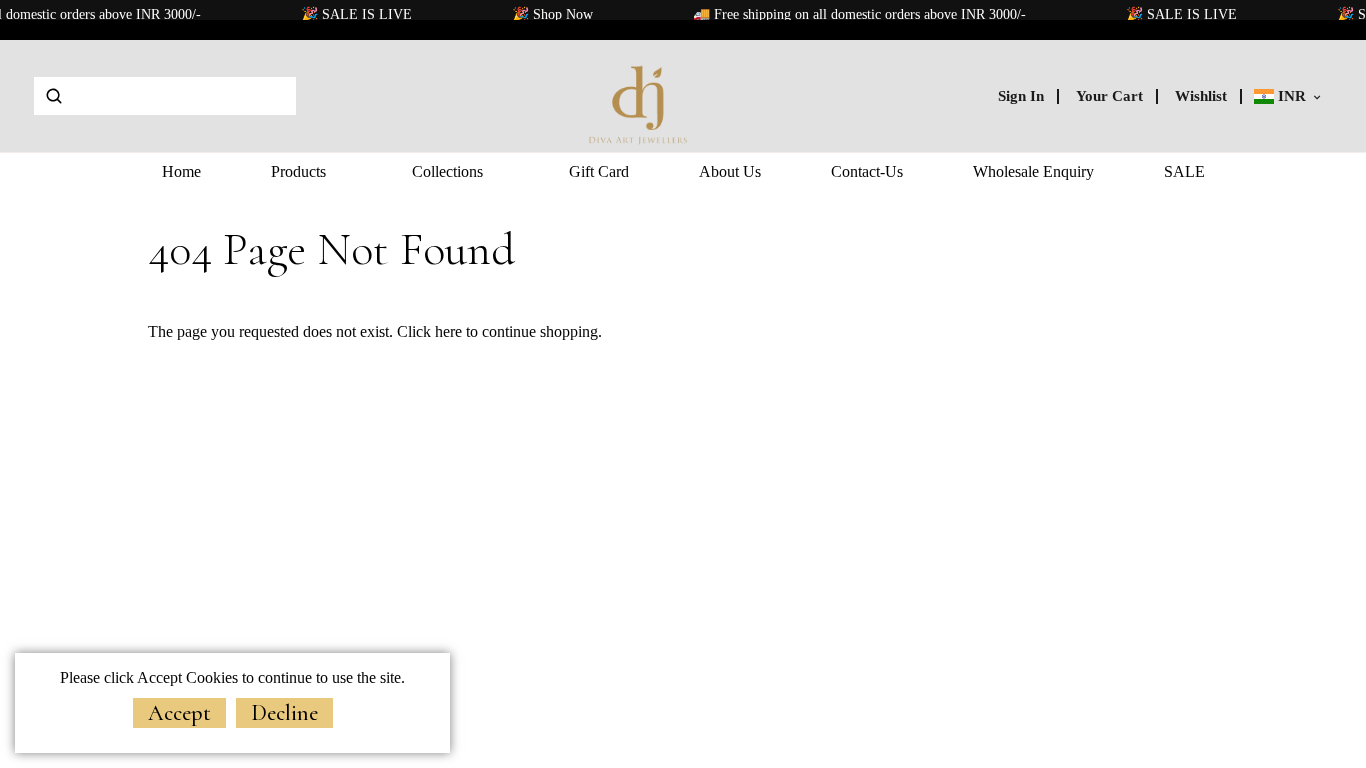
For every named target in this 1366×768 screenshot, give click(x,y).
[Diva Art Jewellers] (639, 94)
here (448, 331)
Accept (179, 713)
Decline (284, 713)
